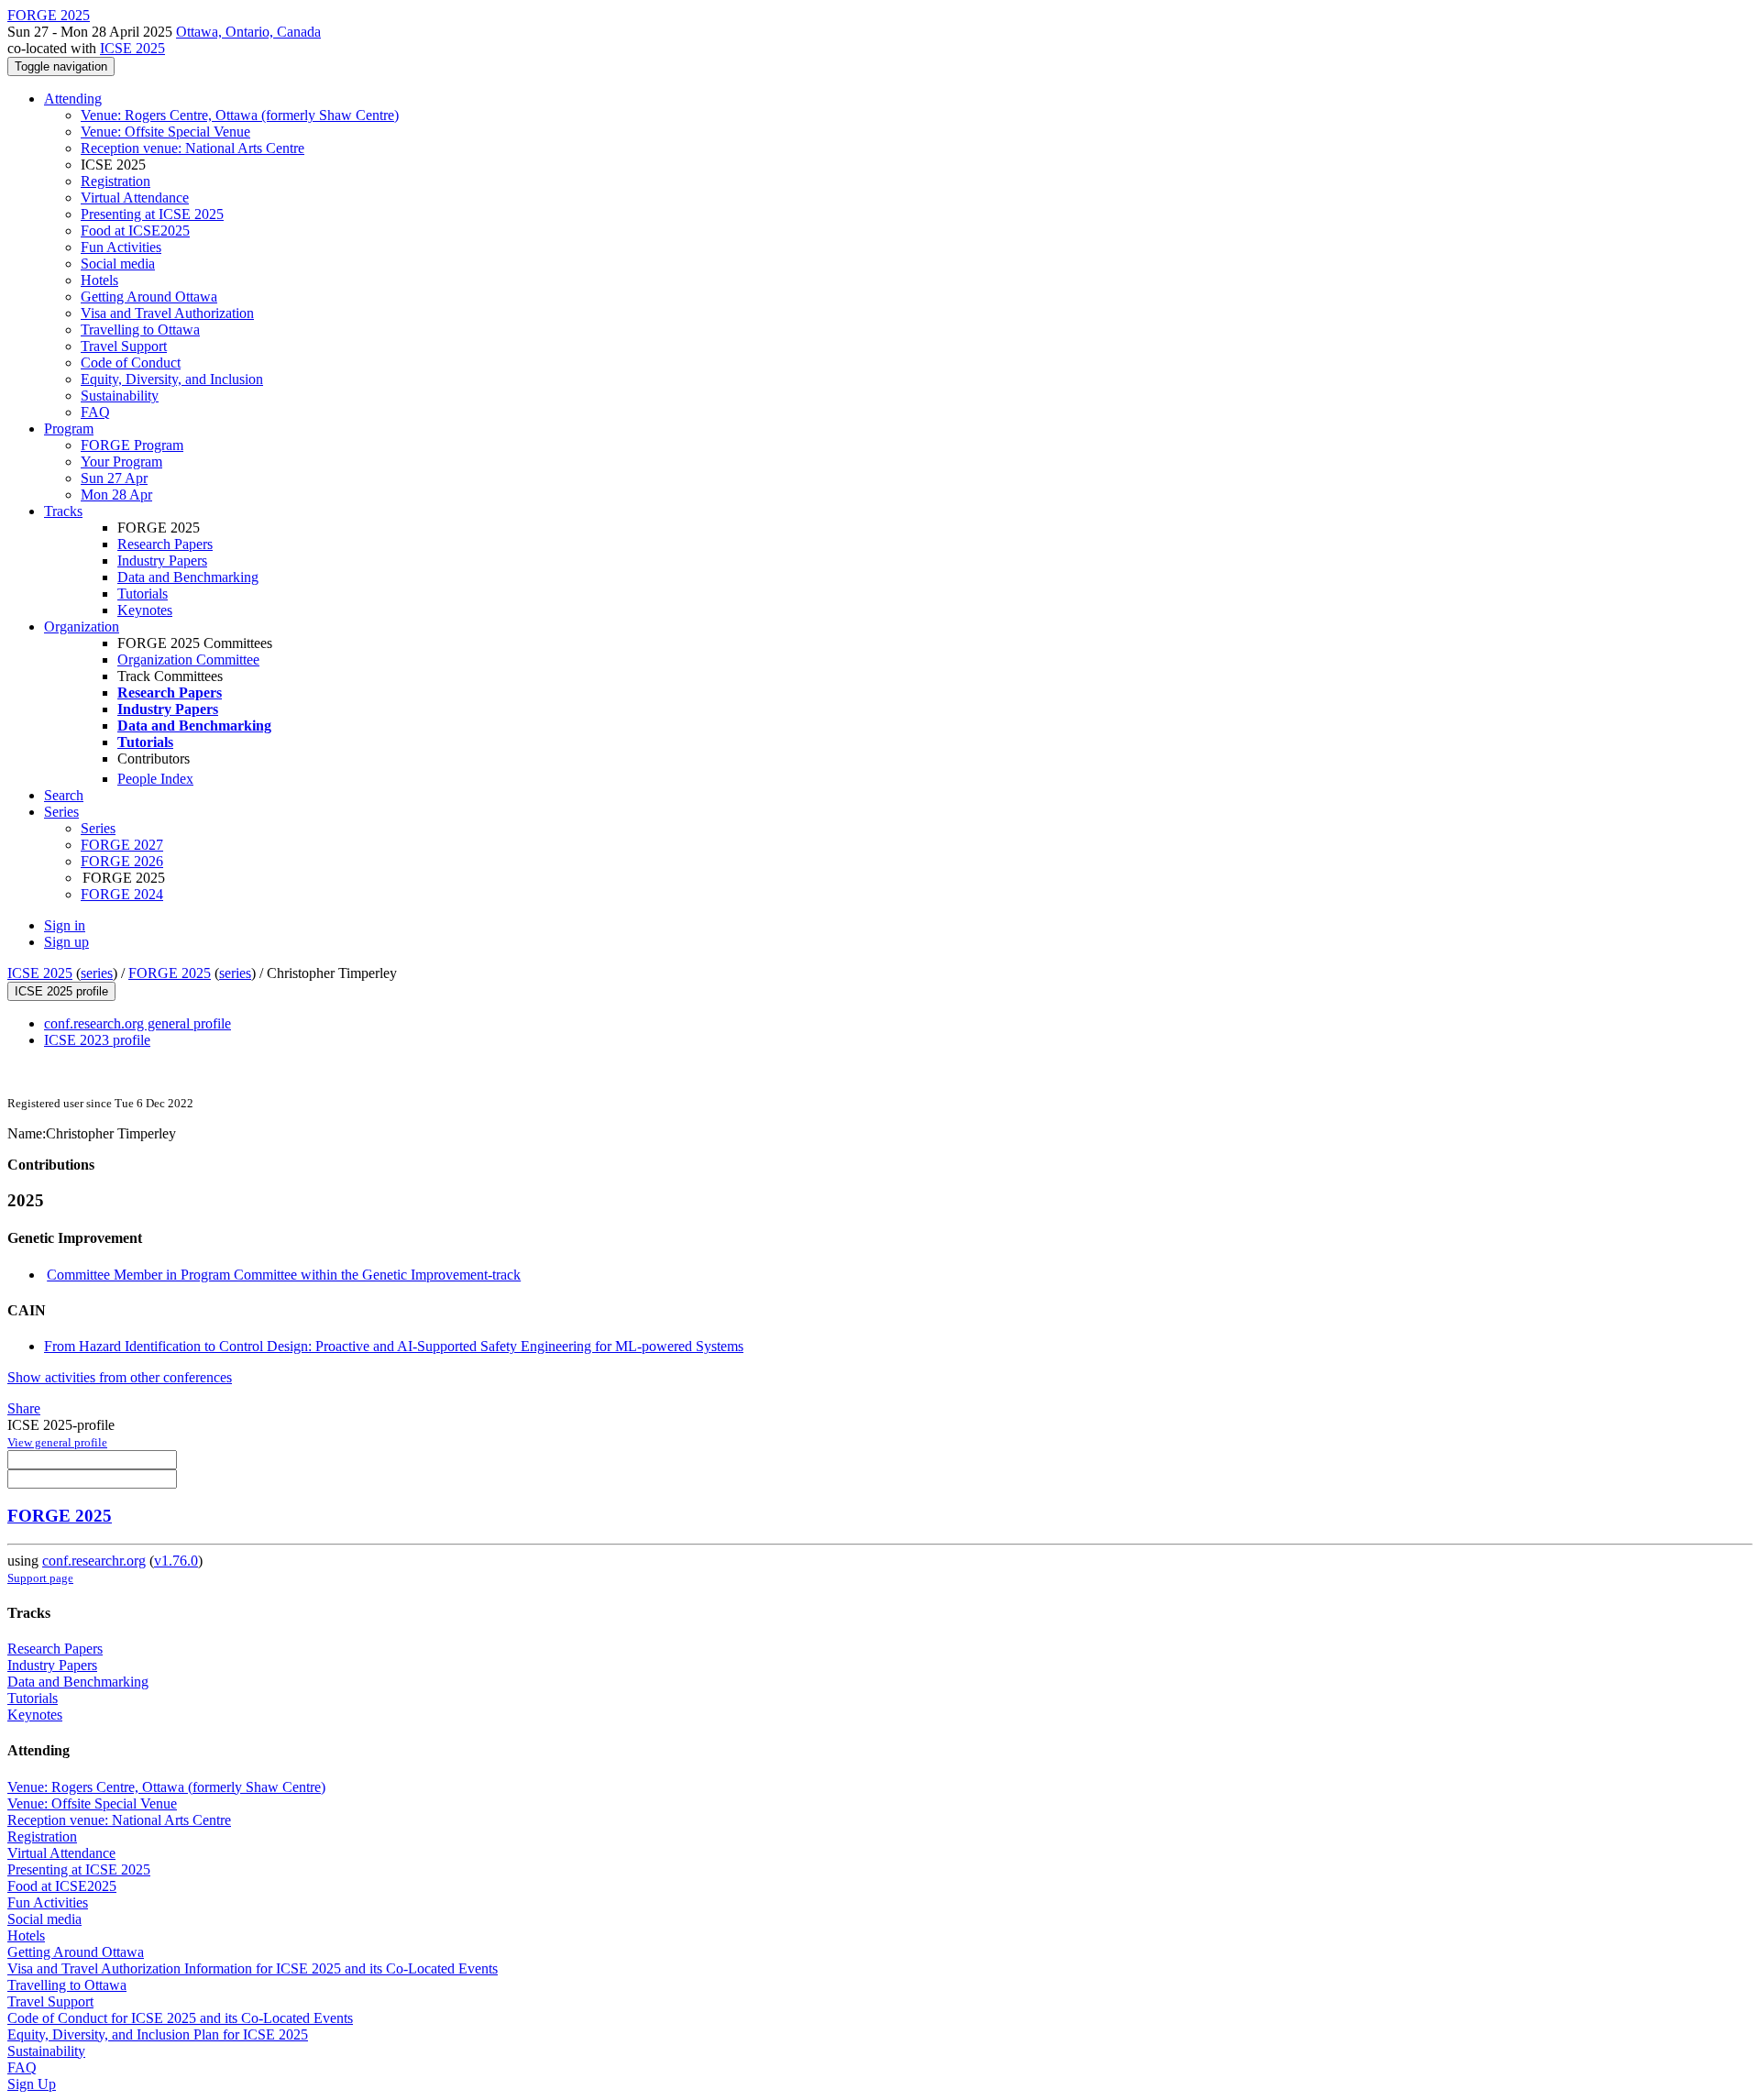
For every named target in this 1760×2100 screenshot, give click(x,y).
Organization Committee (188, 660)
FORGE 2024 (122, 894)
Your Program (121, 462)
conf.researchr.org (94, 1561)
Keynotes (145, 610)
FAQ (95, 412)
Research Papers (165, 544)
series (97, 973)
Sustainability (120, 396)
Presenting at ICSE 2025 (152, 214)
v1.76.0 (176, 1561)
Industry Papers (162, 561)
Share (24, 1408)
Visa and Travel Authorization (167, 313)
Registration (115, 181)
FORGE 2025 (170, 973)
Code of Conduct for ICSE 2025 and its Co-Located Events (180, 2018)
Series (98, 828)
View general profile (57, 1442)
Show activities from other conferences (120, 1377)
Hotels (99, 280)
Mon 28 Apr (116, 495)
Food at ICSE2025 (135, 231)
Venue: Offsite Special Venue (165, 132)
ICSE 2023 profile (97, 1040)
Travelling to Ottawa (140, 330)
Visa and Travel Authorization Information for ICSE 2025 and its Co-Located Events (253, 1968)
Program (69, 429)
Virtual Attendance (135, 198)
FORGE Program (132, 445)
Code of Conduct (131, 363)
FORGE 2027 (122, 845)
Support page (40, 1578)
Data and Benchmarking (188, 577)
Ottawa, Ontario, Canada (248, 32)
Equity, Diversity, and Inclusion (172, 379)
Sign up (66, 942)
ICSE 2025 (132, 48)
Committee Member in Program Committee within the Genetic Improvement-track (284, 1275)
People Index (155, 779)
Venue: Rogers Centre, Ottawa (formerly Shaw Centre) (240, 115)
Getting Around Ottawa (149, 297)
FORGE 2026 (122, 861)
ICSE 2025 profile (61, 991)
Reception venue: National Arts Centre (192, 148)
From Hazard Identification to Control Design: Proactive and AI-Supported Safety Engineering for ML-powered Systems (394, 1346)
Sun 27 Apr (114, 478)
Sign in (65, 925)
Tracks (63, 511)
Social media (118, 264)
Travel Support (124, 346)
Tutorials (143, 594)
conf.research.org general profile (137, 1023)
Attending (73, 99)
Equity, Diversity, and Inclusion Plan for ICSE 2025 (158, 2034)
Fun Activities (121, 247)
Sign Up (32, 2084)
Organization (82, 627)
